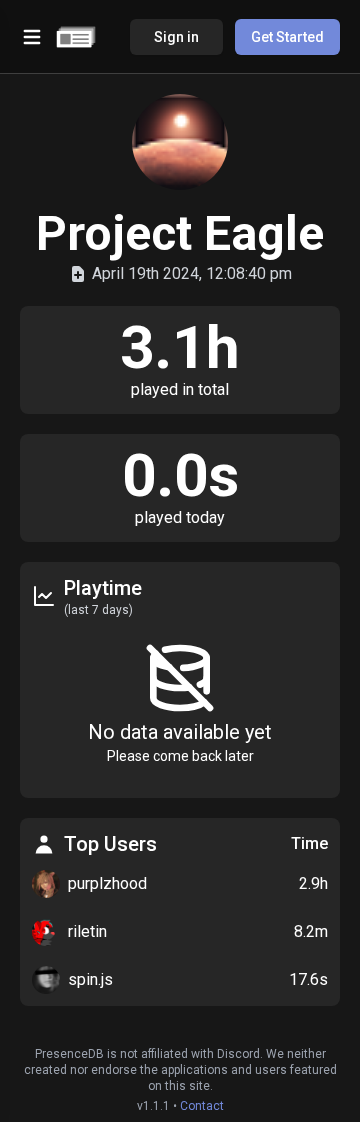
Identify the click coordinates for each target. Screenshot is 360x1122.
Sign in (176, 37)
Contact (202, 1106)
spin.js (90, 979)
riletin (87, 931)
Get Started (287, 37)
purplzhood (107, 883)
